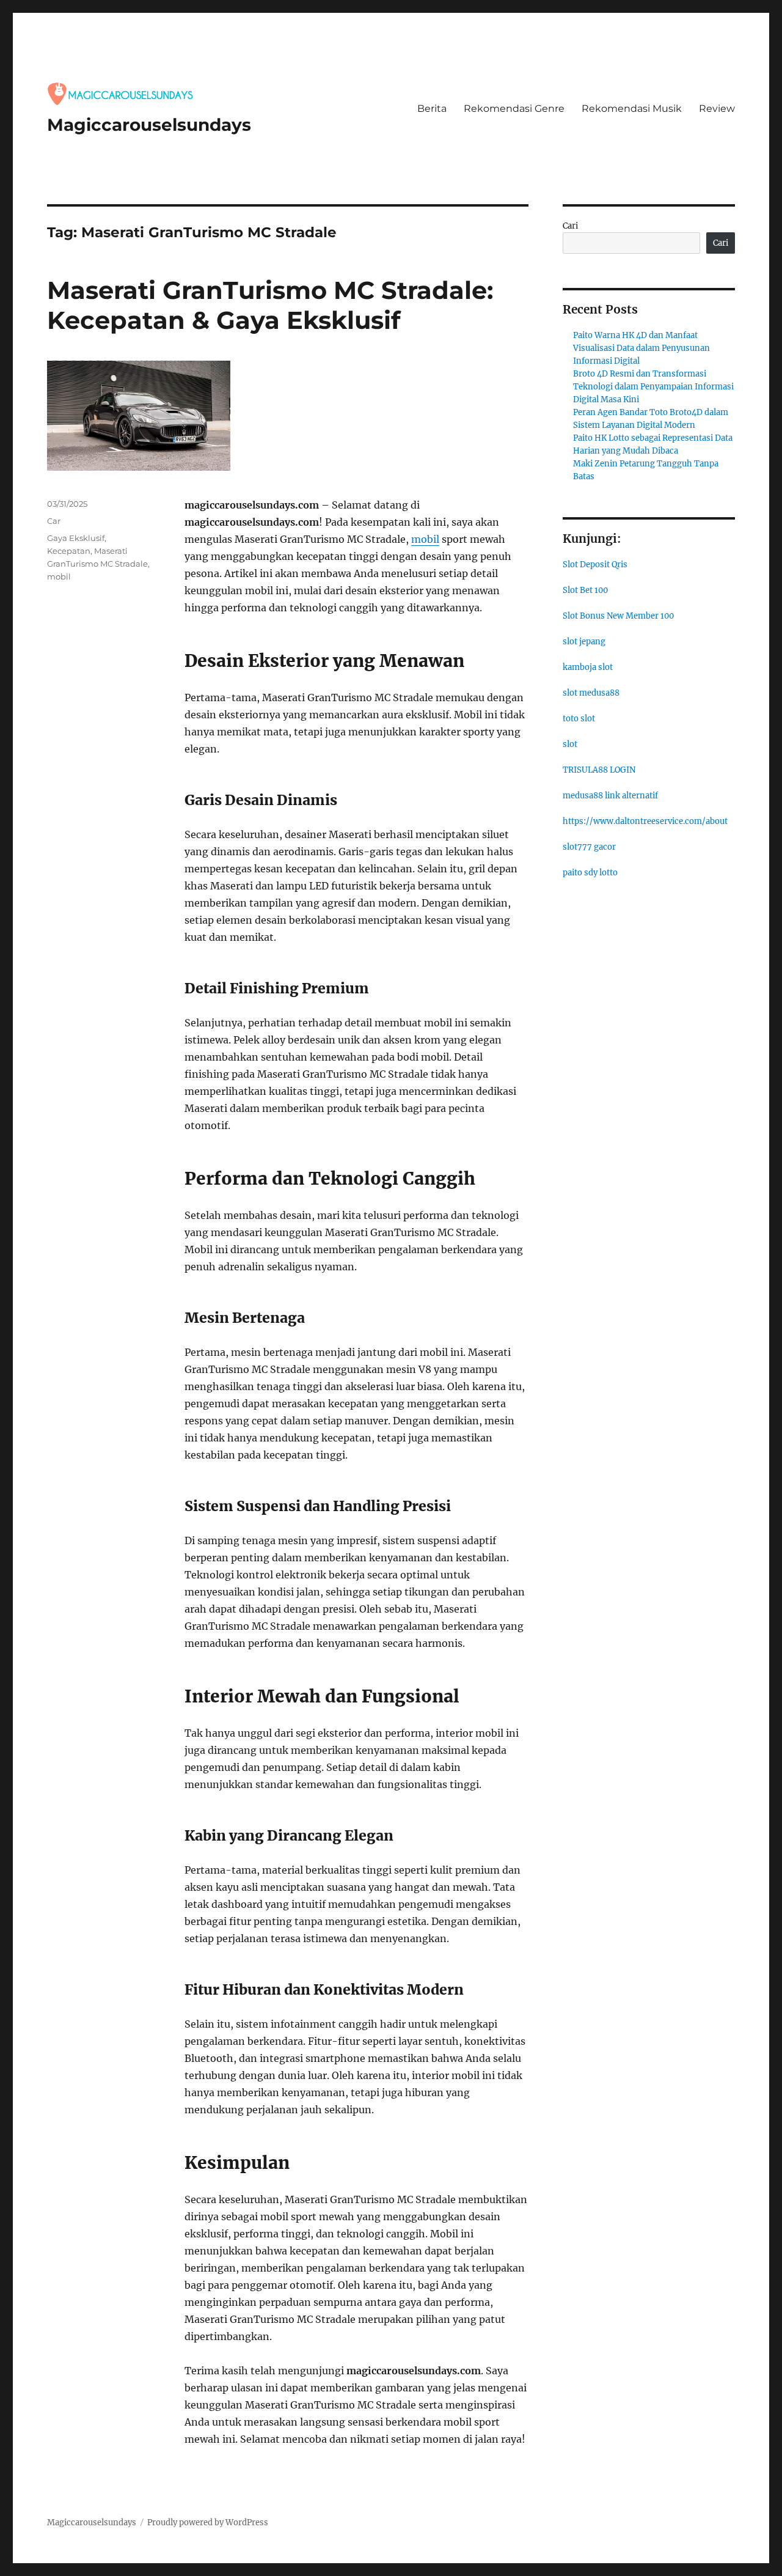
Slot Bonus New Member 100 (618, 616)
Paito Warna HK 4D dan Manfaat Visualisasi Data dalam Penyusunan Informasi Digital (641, 348)
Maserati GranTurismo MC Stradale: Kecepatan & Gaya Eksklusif (270, 305)
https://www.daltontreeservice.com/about (645, 821)
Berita (432, 109)
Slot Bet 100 (585, 590)
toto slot (579, 719)
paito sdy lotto (590, 873)
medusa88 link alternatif (610, 796)
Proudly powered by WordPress (208, 2523)
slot (570, 744)
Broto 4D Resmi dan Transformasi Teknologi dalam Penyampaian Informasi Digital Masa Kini (653, 387)
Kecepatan (69, 551)
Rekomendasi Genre (514, 109)
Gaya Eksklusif (76, 538)
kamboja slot (588, 667)
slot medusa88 (591, 693)
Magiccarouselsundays (149, 125)
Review (717, 109)
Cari (570, 226)
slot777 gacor (589, 847)
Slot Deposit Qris (595, 565)
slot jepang (584, 642)
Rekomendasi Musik (632, 109)
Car (54, 521)
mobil (425, 539)
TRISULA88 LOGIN (599, 770)
